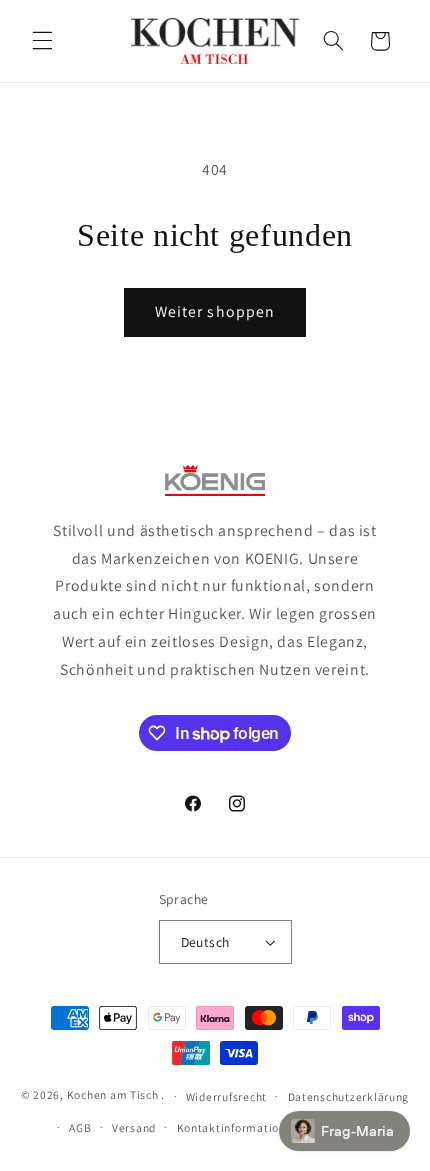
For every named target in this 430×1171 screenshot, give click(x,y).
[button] (42, 41)
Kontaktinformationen (238, 1127)
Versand (134, 1127)
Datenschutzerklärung (349, 1096)
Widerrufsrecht (226, 1096)
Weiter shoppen (215, 311)
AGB (80, 1127)
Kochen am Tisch (113, 1095)
